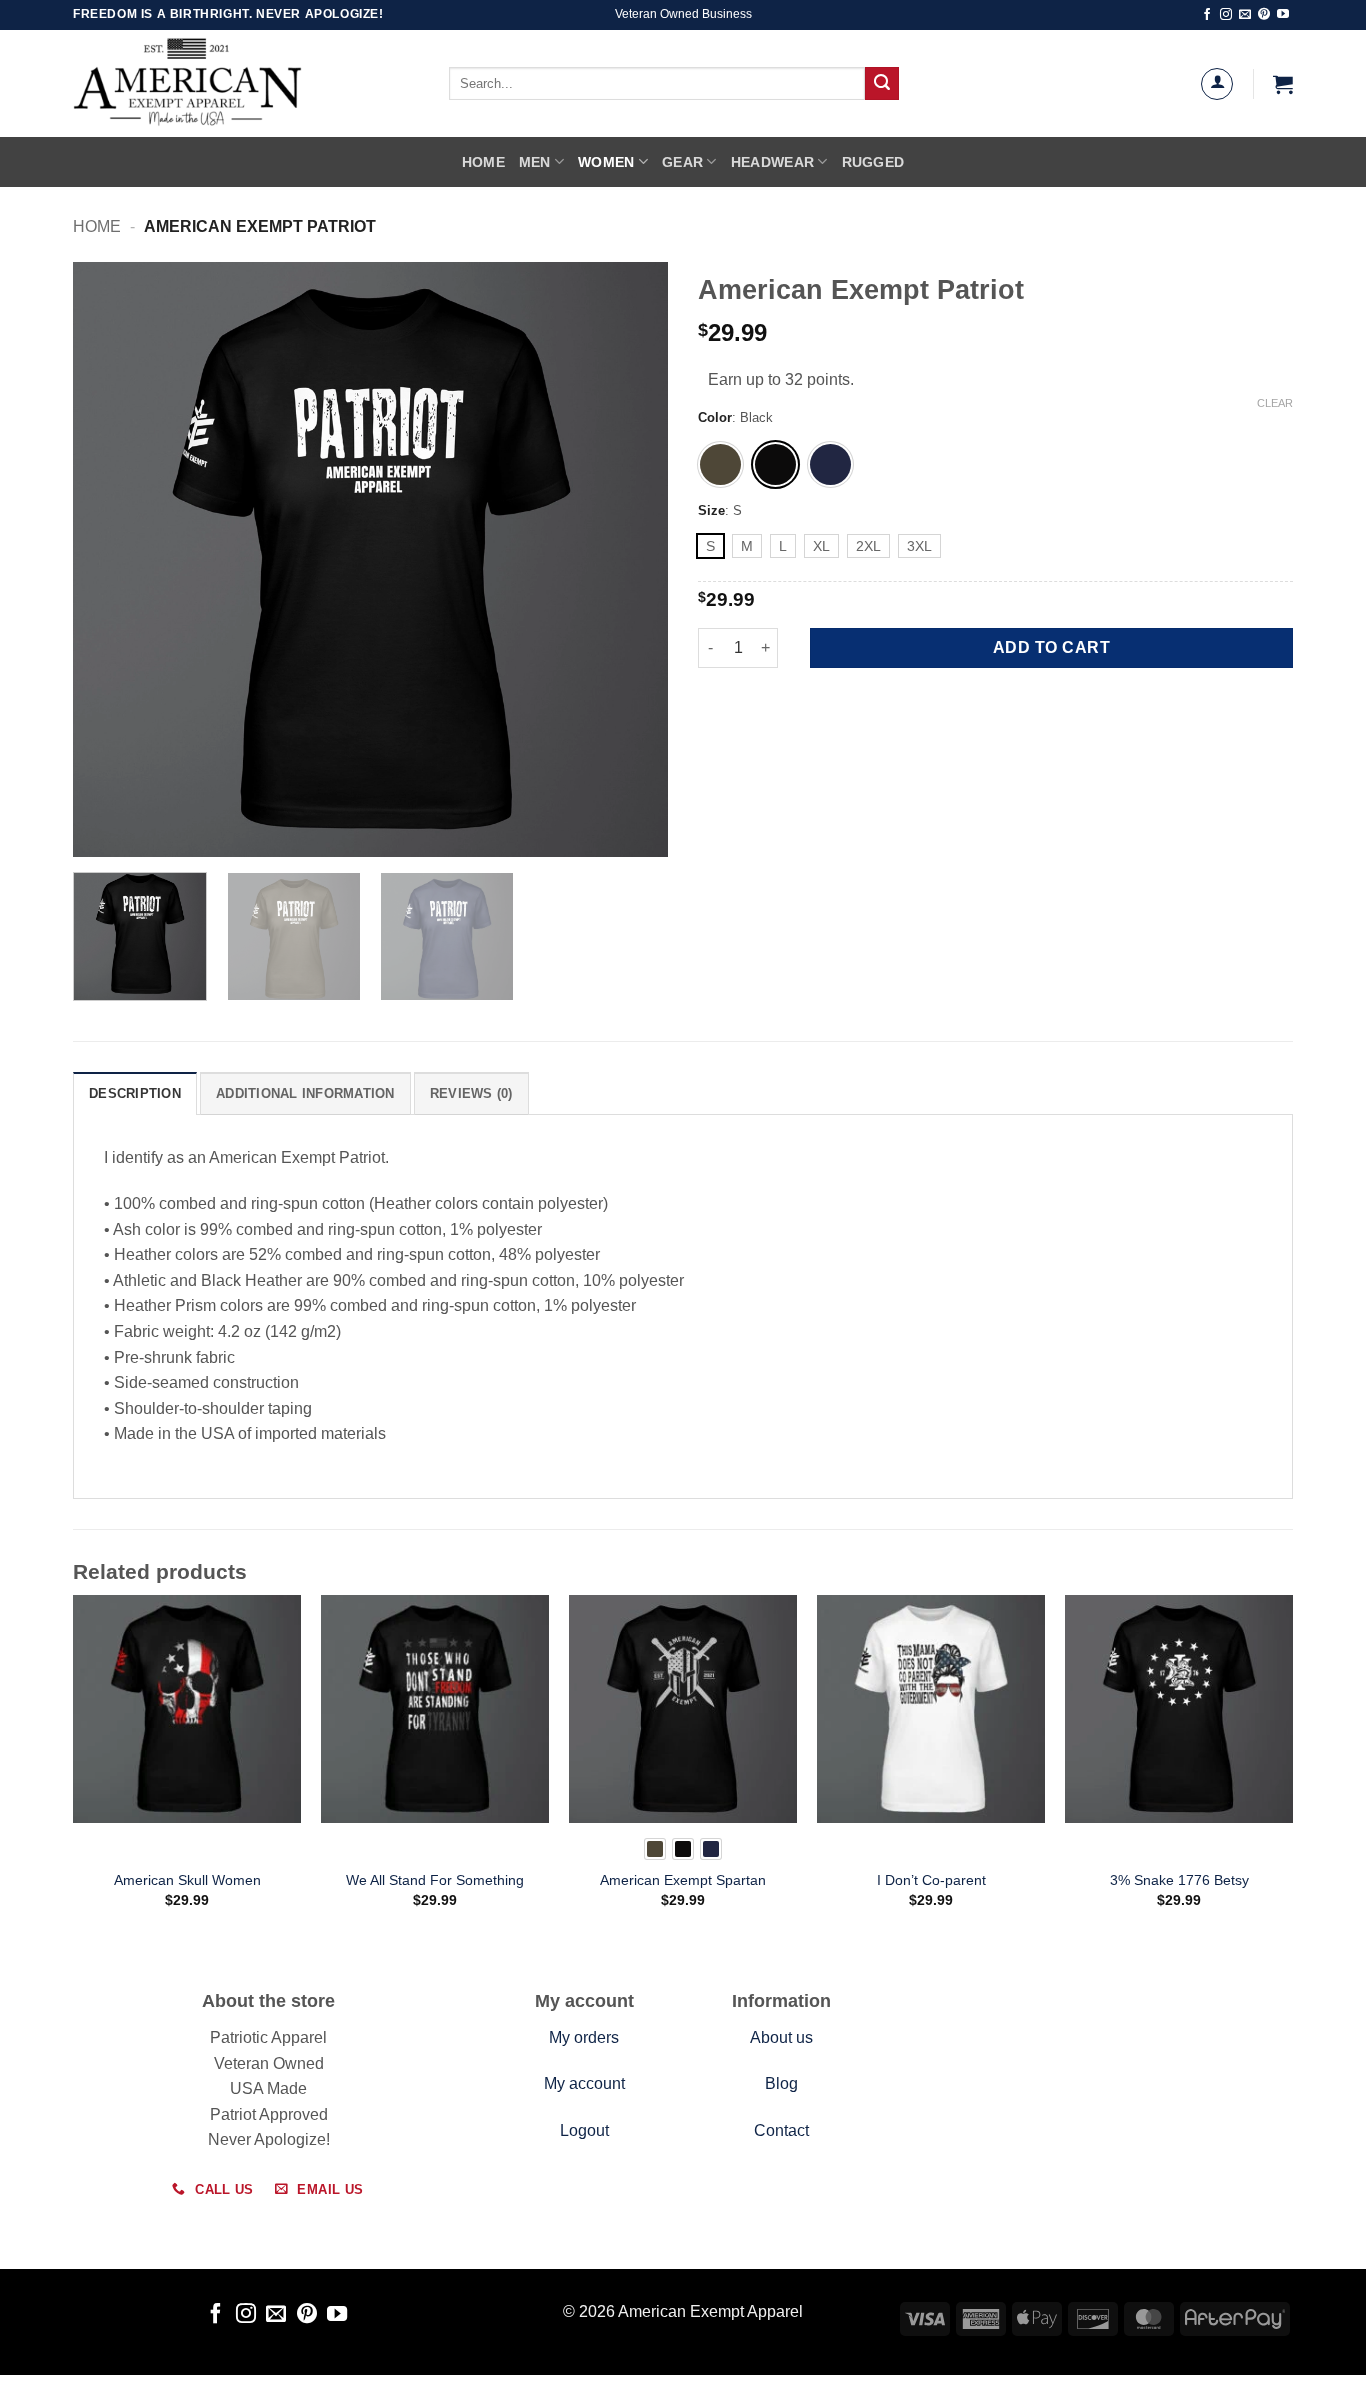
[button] (1283, 84)
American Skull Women (187, 1880)
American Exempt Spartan (683, 1880)
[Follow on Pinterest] (1264, 15)
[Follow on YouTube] (1283, 15)
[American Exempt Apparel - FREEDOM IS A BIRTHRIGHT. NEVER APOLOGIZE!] (233, 83)
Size (711, 511)
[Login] (1217, 84)
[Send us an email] (1245, 15)
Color (715, 418)
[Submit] (882, 84)
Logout (584, 2130)
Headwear (772, 162)
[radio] (720, 464)
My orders (584, 2037)
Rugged (873, 162)
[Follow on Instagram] (1226, 15)
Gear (682, 162)
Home (483, 162)
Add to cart (1051, 647)
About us (781, 2037)
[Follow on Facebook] (1207, 15)
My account (584, 2083)
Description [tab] (135, 1093)
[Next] (631, 559)
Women (606, 162)
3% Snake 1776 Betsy (1179, 1880)
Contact (781, 2130)
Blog (781, 2083)
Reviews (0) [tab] (471, 1093)
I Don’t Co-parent (931, 1880)
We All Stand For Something (435, 1880)
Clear (1275, 403)
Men (535, 162)
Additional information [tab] (305, 1093)
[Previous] (110, 559)
